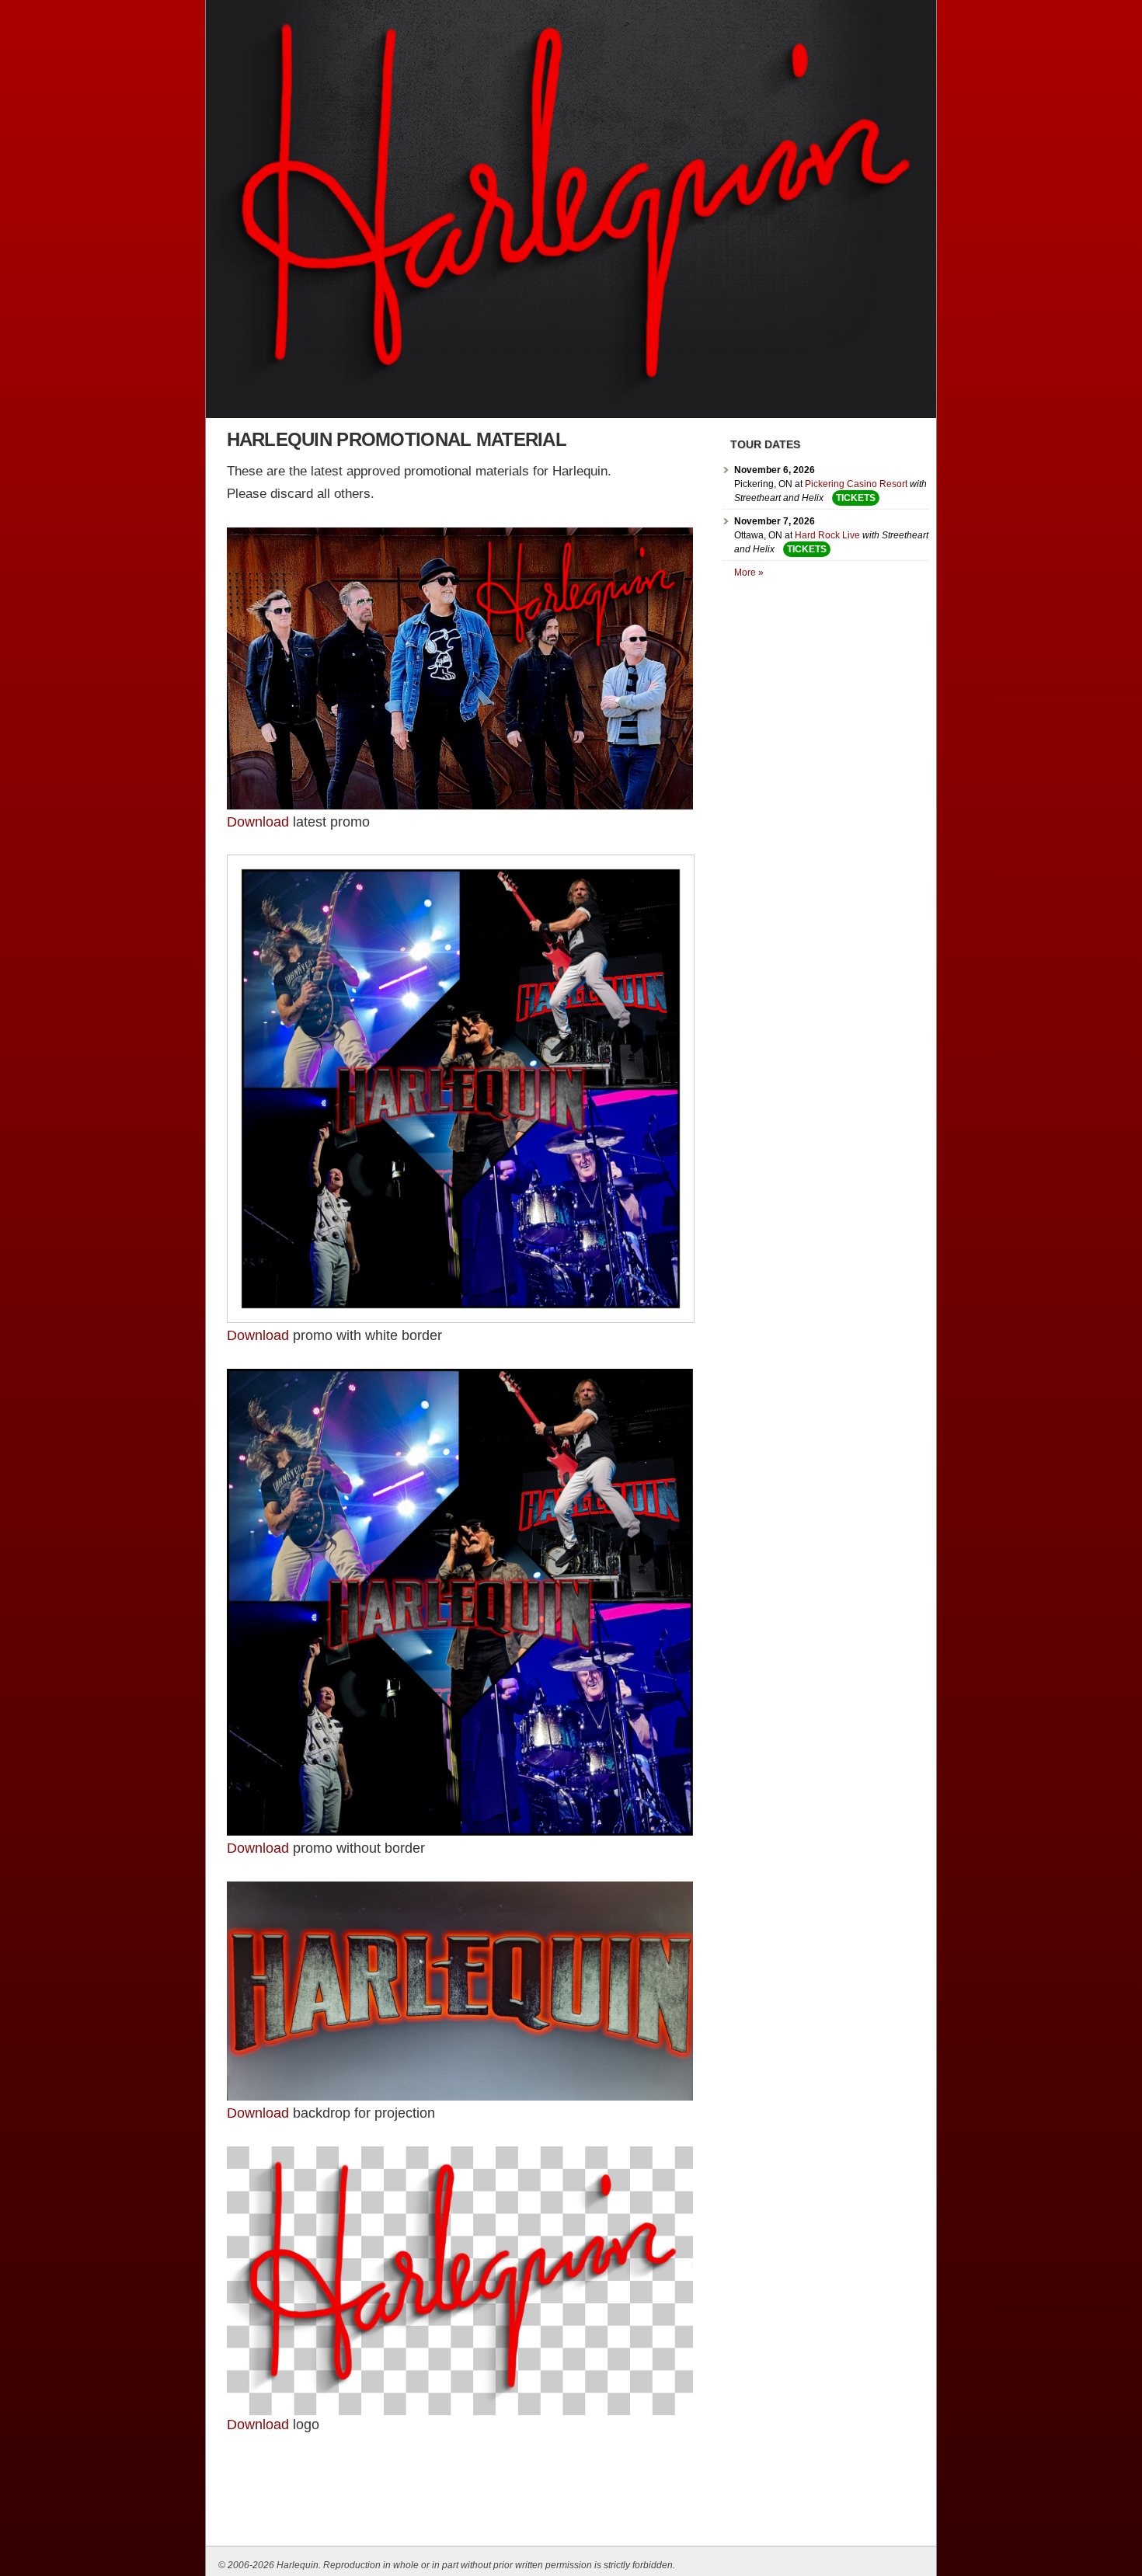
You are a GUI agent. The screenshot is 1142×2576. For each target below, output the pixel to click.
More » (749, 573)
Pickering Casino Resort (856, 484)
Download (258, 2425)
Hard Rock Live (827, 535)
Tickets (856, 498)
